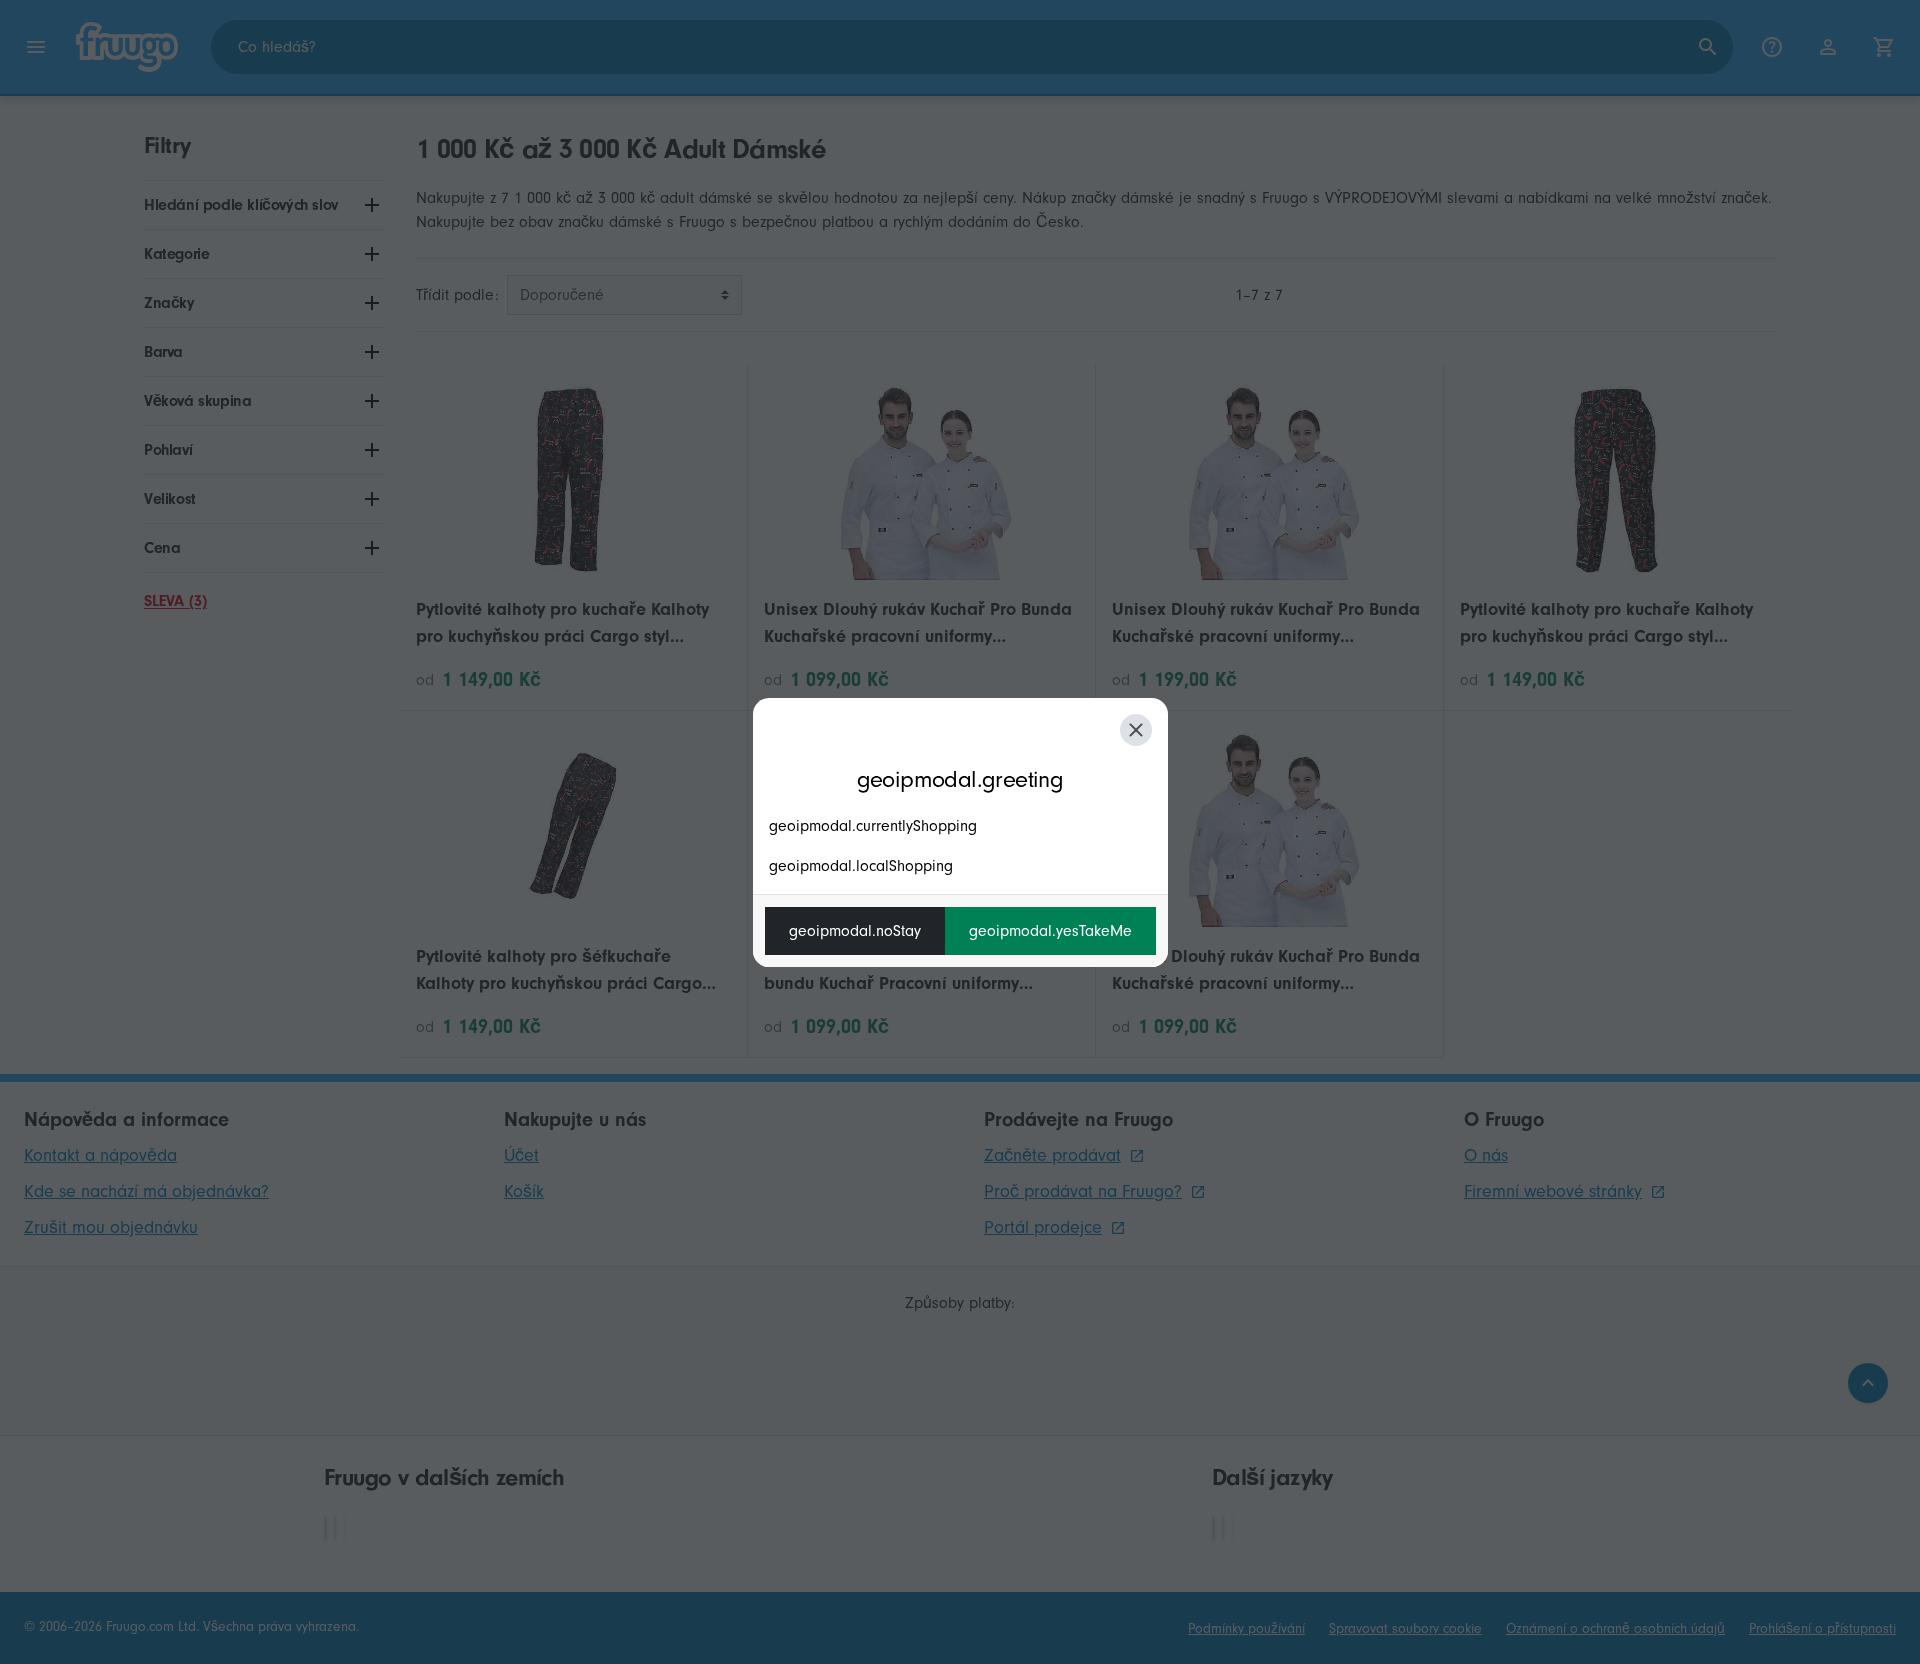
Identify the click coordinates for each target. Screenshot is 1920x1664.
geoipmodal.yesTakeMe (1050, 931)
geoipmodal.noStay (855, 931)
